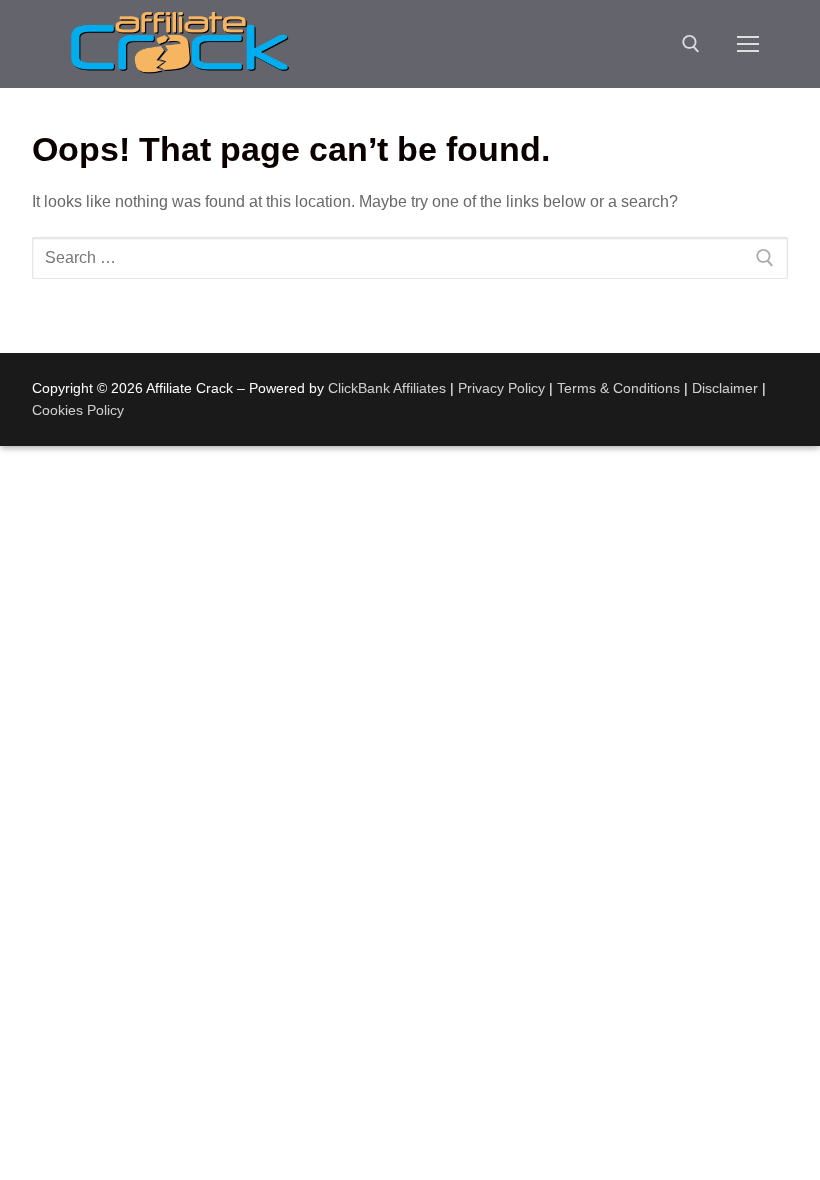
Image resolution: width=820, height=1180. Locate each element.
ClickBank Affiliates (387, 388)
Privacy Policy (501, 388)
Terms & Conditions (618, 388)
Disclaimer (725, 388)
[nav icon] (748, 44)
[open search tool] (691, 44)
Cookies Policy (78, 410)
